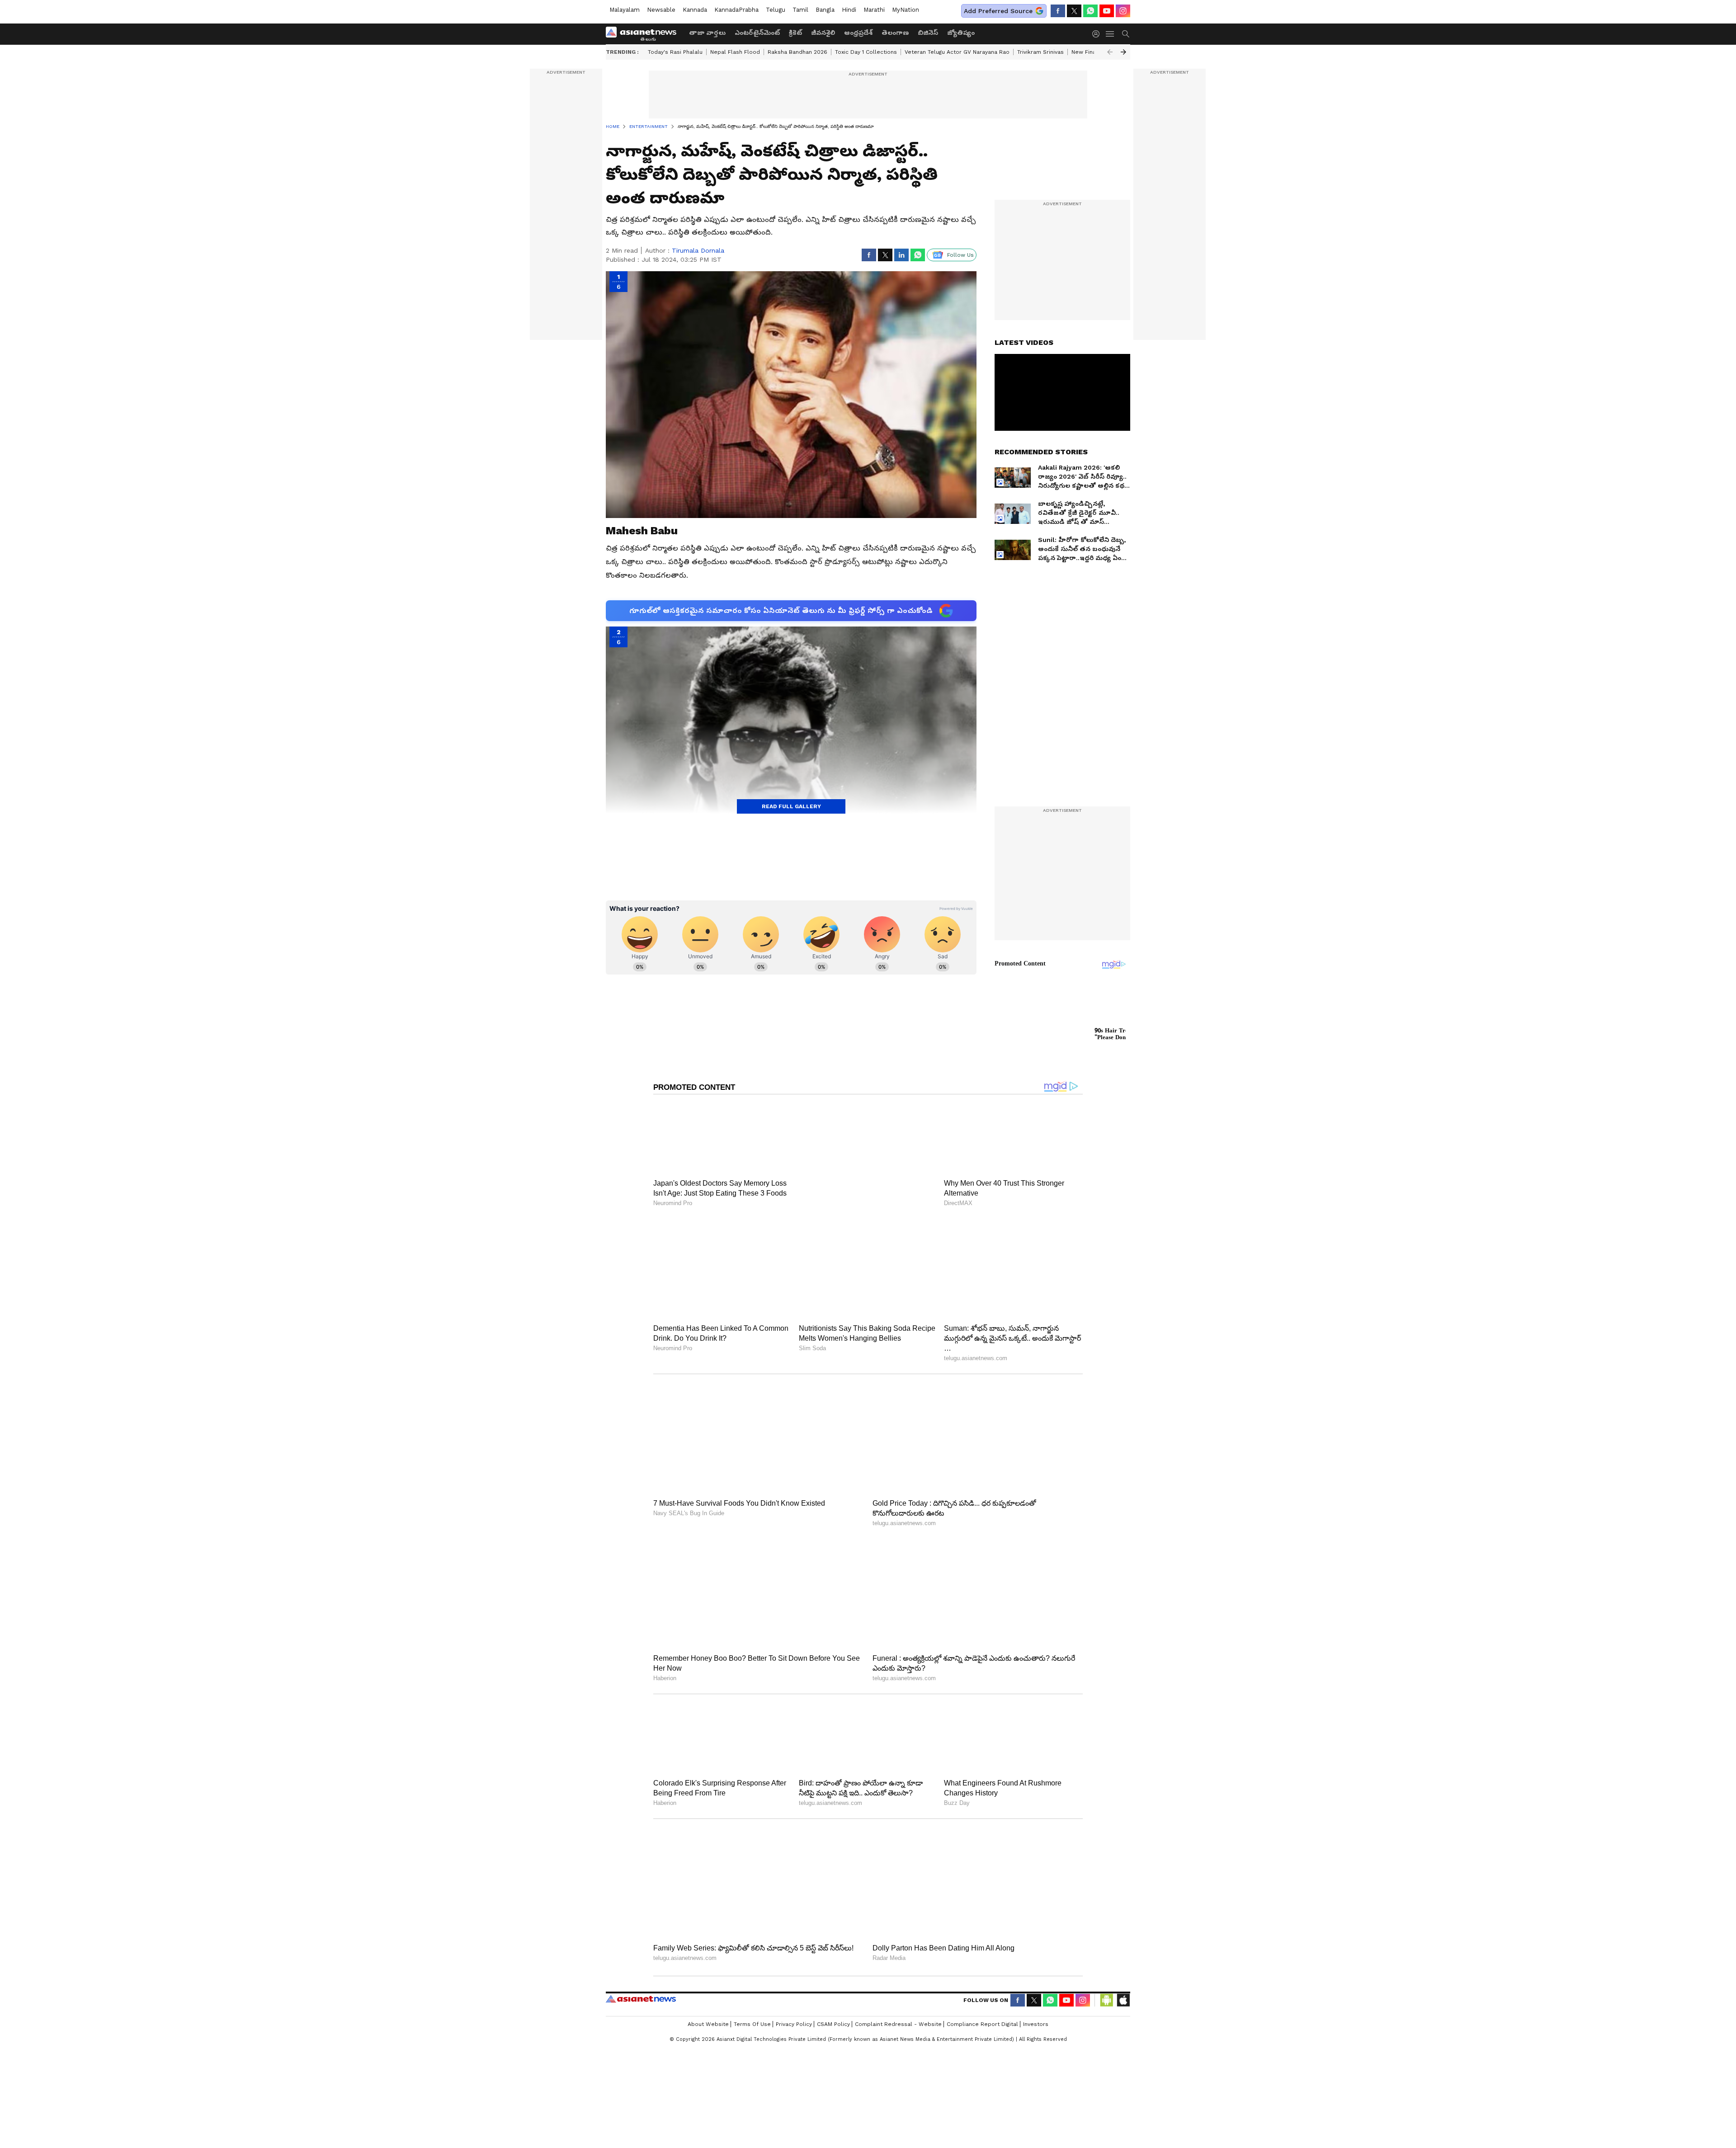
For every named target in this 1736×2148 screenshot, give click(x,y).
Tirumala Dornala (698, 250)
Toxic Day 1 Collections (866, 52)
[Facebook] (1058, 11)
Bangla (825, 10)
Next (1123, 52)
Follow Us (960, 255)
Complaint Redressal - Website (898, 1994)
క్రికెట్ (795, 33)
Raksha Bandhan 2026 (797, 52)
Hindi (849, 10)
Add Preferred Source (998, 11)
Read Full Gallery (791, 806)
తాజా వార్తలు (707, 33)
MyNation (906, 10)
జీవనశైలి (823, 33)
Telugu (776, 10)
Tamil (800, 10)
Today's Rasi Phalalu (675, 52)
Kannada (695, 10)
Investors (1036, 1994)
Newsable (661, 10)
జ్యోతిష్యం (961, 33)
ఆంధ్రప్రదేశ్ (858, 33)
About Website (708, 1994)
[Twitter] (1074, 11)
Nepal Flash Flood (735, 52)
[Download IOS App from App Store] (1123, 1970)
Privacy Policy (794, 1994)
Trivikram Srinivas (1040, 52)
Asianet (641, 1969)
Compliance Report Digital (982, 1994)
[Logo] (644, 34)
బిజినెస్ (928, 33)
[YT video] (1107, 11)
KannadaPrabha (736, 10)
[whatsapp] (1090, 11)
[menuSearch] (1126, 34)
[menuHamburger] (1110, 34)
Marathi (874, 10)
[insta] (1123, 11)
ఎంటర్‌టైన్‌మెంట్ (757, 33)
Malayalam (625, 10)
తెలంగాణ (895, 33)
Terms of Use (752, 1994)
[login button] (1098, 34)
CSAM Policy (833, 1994)
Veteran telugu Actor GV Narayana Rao (957, 52)
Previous (1110, 52)
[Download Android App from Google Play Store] (1107, 1970)
